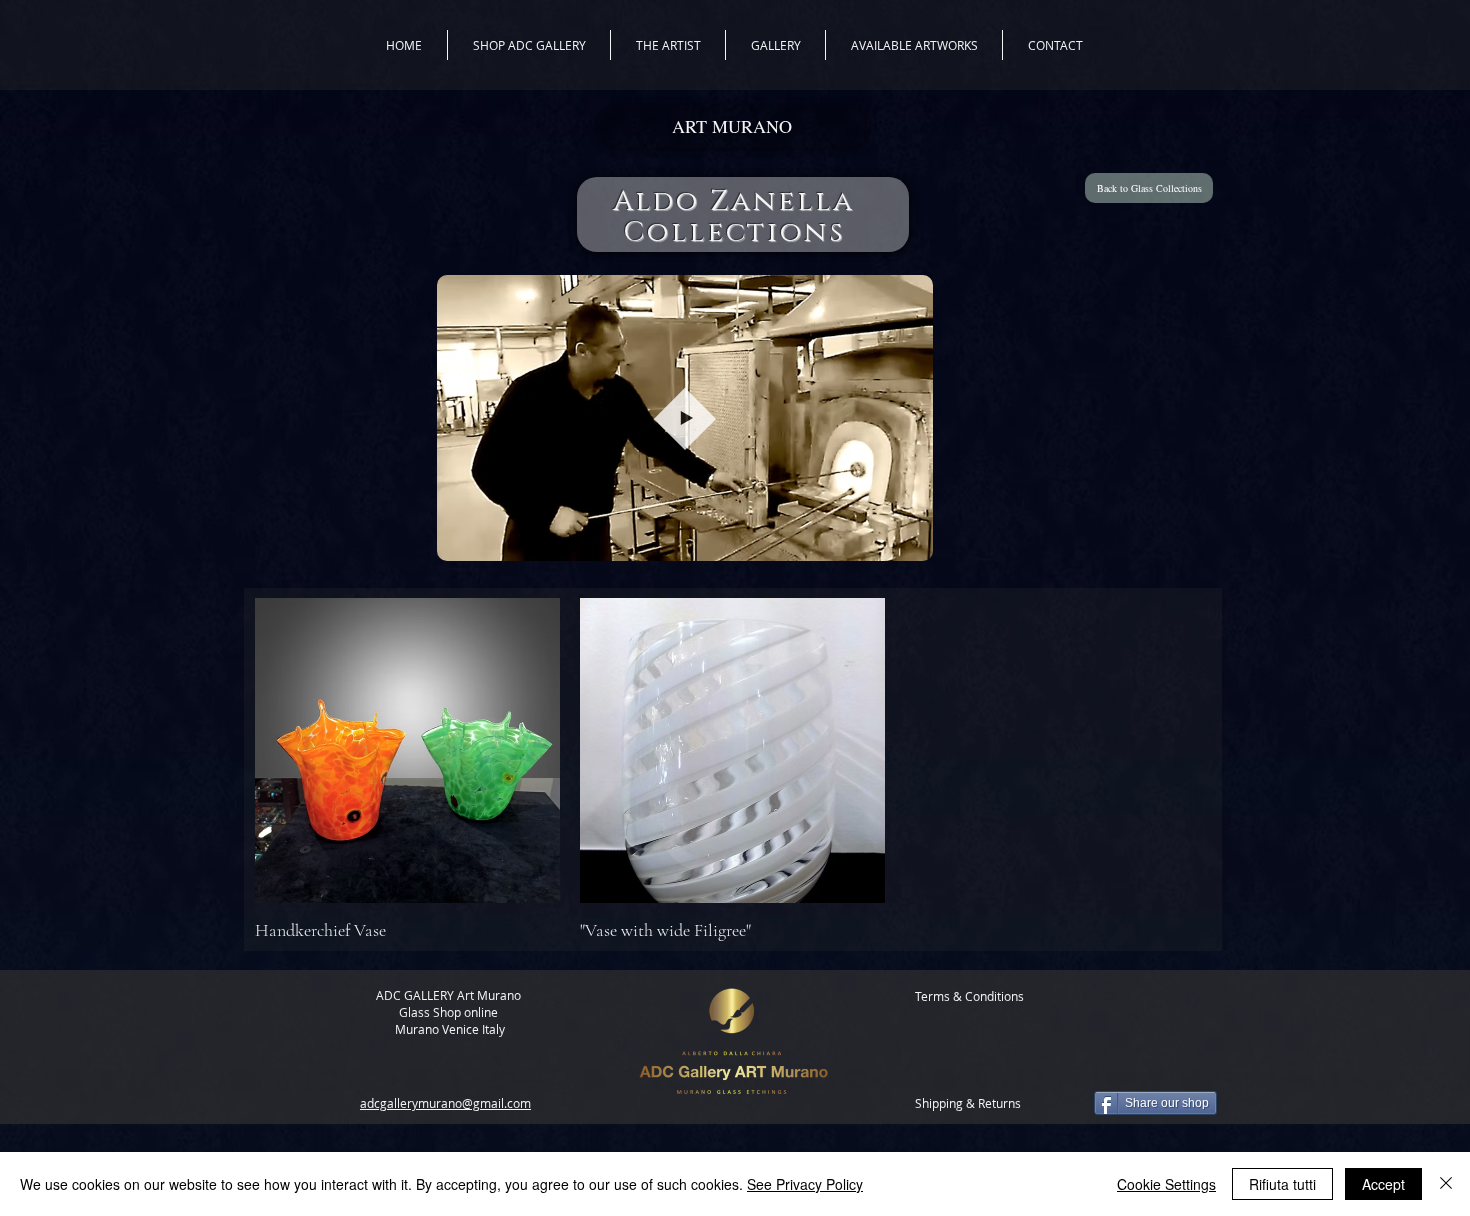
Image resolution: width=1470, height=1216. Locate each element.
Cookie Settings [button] (1166, 1184)
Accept (1383, 1184)
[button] (907, 539)
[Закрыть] (1446, 1184)
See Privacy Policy (805, 1184)
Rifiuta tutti (1282, 1184)
